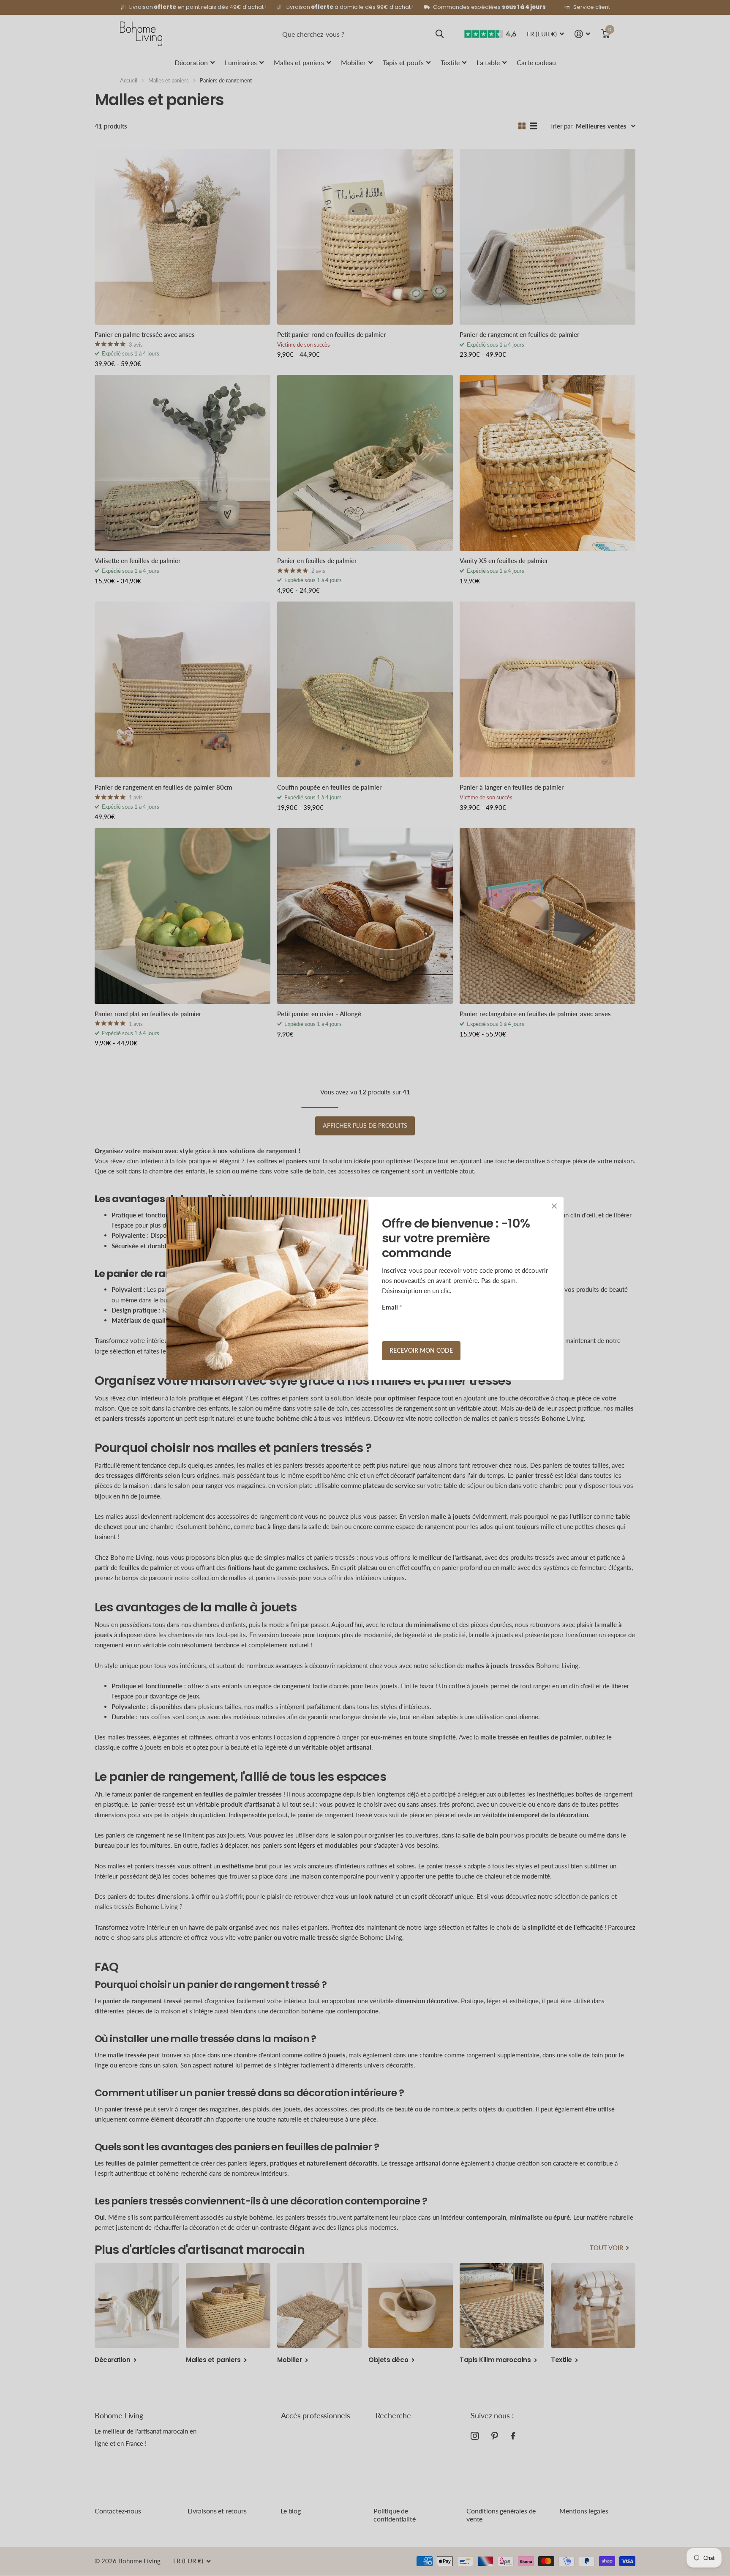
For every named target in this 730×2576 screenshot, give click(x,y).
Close (554, 1206)
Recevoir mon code (421, 1350)
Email (392, 1307)
